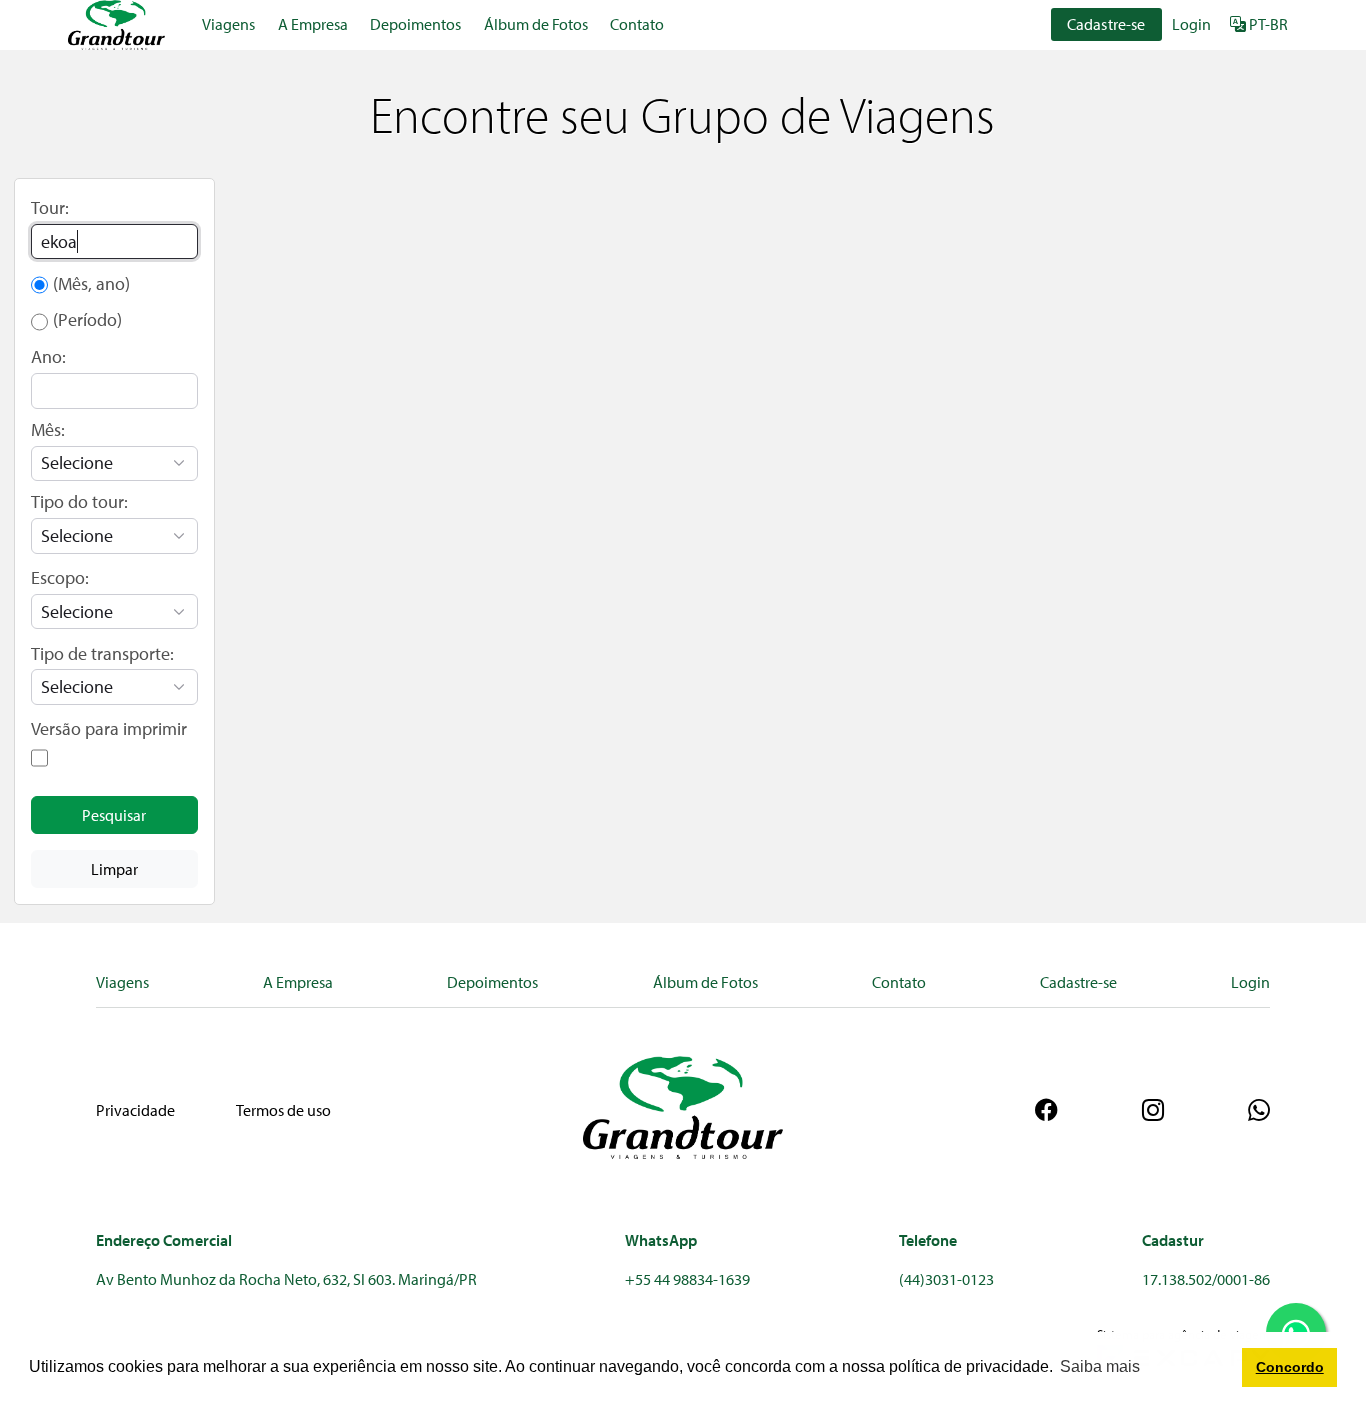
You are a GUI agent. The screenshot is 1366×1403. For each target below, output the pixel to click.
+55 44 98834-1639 (687, 1279)
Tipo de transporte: (102, 653)
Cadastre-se (1106, 24)
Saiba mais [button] (1100, 1366)
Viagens (228, 24)
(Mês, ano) (91, 283)
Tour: (50, 207)
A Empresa (313, 24)
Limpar (114, 869)
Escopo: (60, 577)
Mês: (48, 429)
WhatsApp (661, 1240)
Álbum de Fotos (536, 24)
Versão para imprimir (109, 728)
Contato (637, 24)
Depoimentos (415, 24)
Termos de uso (283, 1110)
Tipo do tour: (79, 501)
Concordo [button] (1290, 1367)
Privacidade (135, 1110)
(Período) (87, 319)
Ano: (48, 356)
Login (1191, 24)
